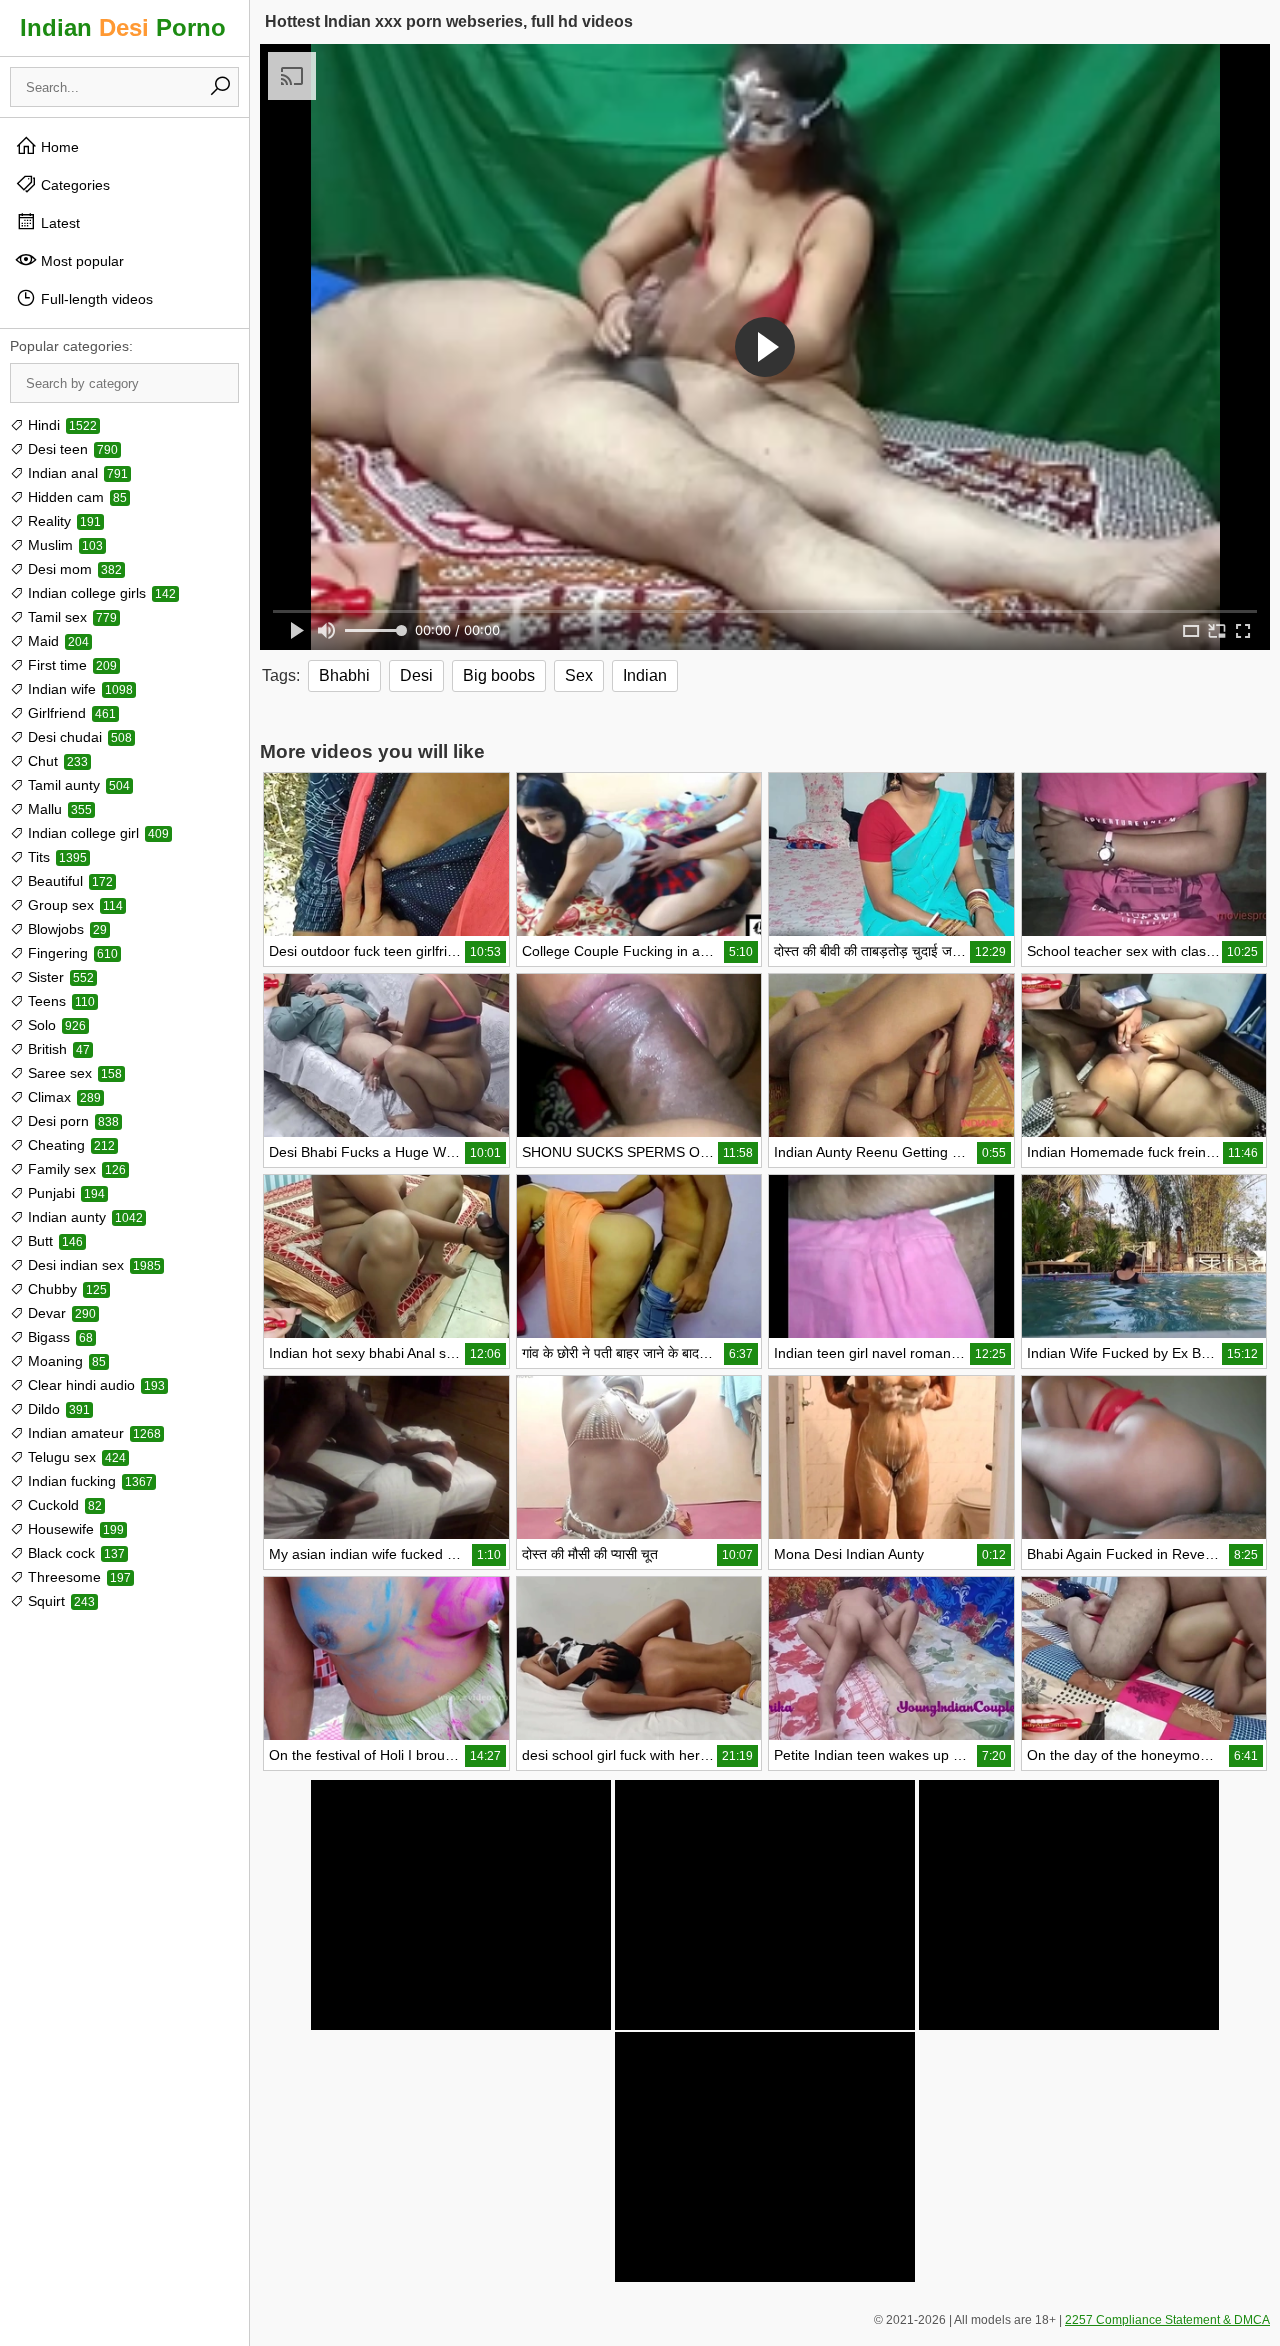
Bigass (58, 1337)
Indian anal (76, 473)
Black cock (74, 1553)
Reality (62, 521)
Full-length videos (95, 299)
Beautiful (68, 881)
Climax (62, 1097)
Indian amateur (92, 1433)
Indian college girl (96, 833)
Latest (58, 223)
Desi (416, 675)
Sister (59, 977)
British (57, 1049)
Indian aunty (83, 1217)
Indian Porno (123, 27)
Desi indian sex (92, 1265)
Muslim (63, 545)
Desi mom (73, 569)
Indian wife (78, 689)
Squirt (59, 1601)
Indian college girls (100, 593)
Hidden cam (75, 497)
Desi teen (71, 449)
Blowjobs (65, 929)
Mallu (58, 809)
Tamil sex (70, 617)
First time (70, 665)
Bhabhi (344, 675)
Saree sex (73, 1073)
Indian (645, 675)
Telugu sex (75, 1457)
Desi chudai (78, 737)
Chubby (65, 1289)
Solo (55, 1025)
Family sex (75, 1169)
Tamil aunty (77, 785)
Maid (56, 641)
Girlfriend (70, 713)
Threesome (77, 1577)
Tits (55, 857)
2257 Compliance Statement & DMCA (1167, 2320)
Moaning (65, 1361)
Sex (579, 675)
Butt (53, 1241)
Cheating (69, 1145)
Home (58, 147)
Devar (60, 1313)
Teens (59, 1001)
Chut (56, 761)
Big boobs (499, 675)
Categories (73, 185)
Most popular (80, 261)
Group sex (73, 905)
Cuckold (63, 1505)
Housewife (74, 1529)
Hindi (60, 425)
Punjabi (64, 1193)
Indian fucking (88, 1481)
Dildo (57, 1409)
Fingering (71, 953)
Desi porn (71, 1121)
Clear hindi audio (94, 1385)
